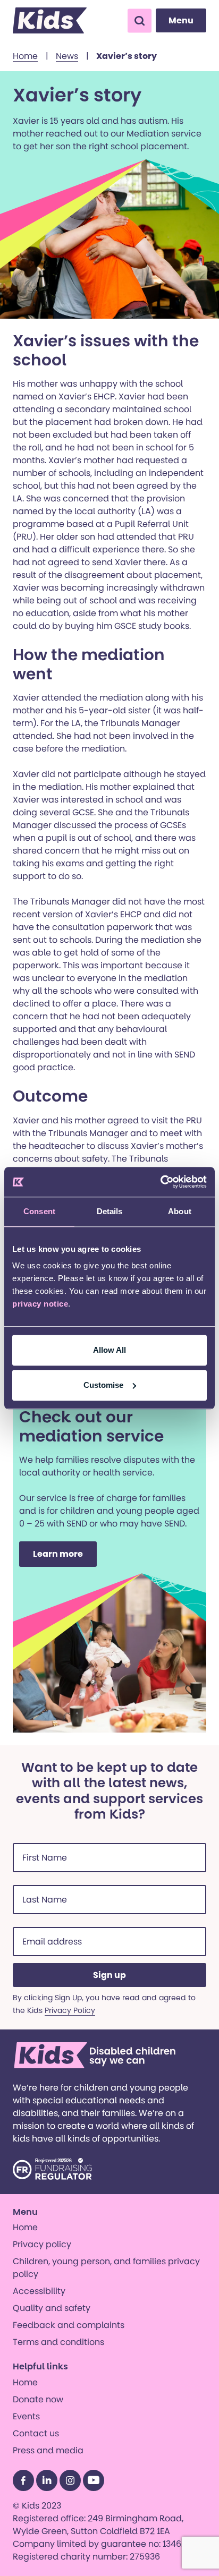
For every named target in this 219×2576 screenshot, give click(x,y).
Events (26, 2416)
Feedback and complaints (69, 2325)
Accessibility (39, 2291)
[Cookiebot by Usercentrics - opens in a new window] (160, 1182)
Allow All (109, 1350)
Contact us (36, 2433)
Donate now (38, 2399)
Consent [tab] (39, 1211)
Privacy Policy (70, 2010)
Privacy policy (42, 2244)
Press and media (48, 2450)
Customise (103, 1385)
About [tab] (180, 1211)
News (67, 56)
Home (25, 56)
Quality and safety (52, 2308)
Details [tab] (110, 1211)
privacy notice (40, 1304)
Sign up (109, 1975)
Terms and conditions (58, 2342)
